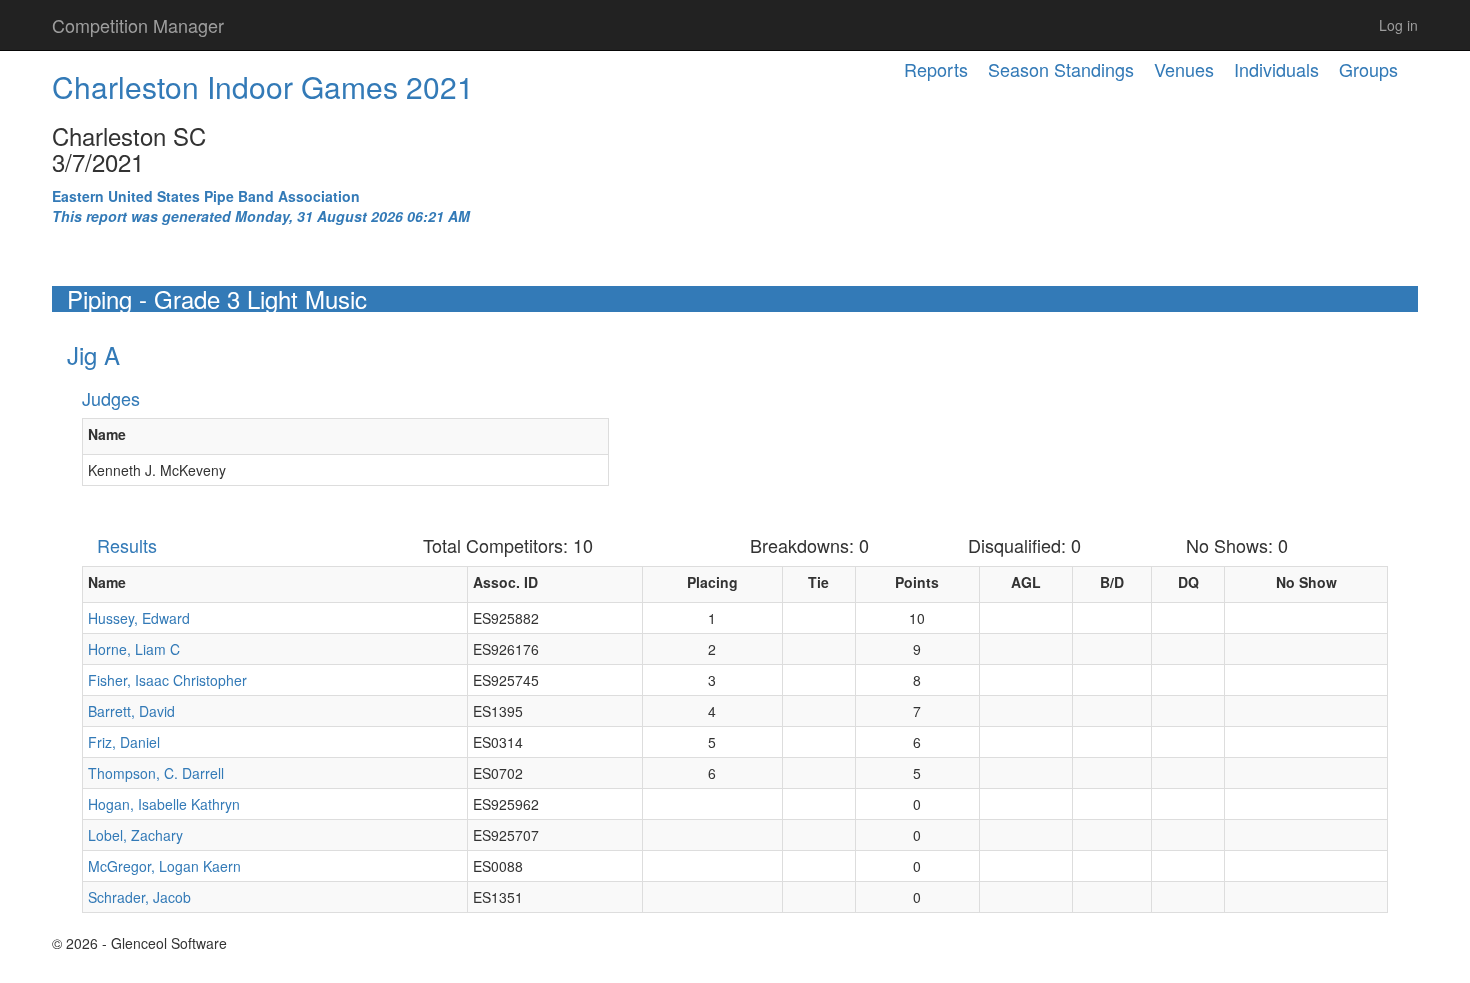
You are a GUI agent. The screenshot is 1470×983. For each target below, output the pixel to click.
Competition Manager (138, 25)
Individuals (1276, 69)
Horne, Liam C (134, 649)
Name (107, 434)
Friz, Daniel (124, 742)
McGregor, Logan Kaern (164, 866)
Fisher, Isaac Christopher (167, 680)
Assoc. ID (505, 582)
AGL (1026, 582)
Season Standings (1061, 69)
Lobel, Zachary (135, 835)
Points (917, 582)
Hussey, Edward (139, 618)
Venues (1184, 69)
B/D (1112, 582)
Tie (818, 582)
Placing (712, 582)
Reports (936, 69)
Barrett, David (131, 711)
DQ (1188, 582)
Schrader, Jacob (139, 897)
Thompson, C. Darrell (156, 773)
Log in (1398, 25)
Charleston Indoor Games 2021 (263, 86)
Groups (1368, 69)
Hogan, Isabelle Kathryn (164, 804)
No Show (1306, 582)
